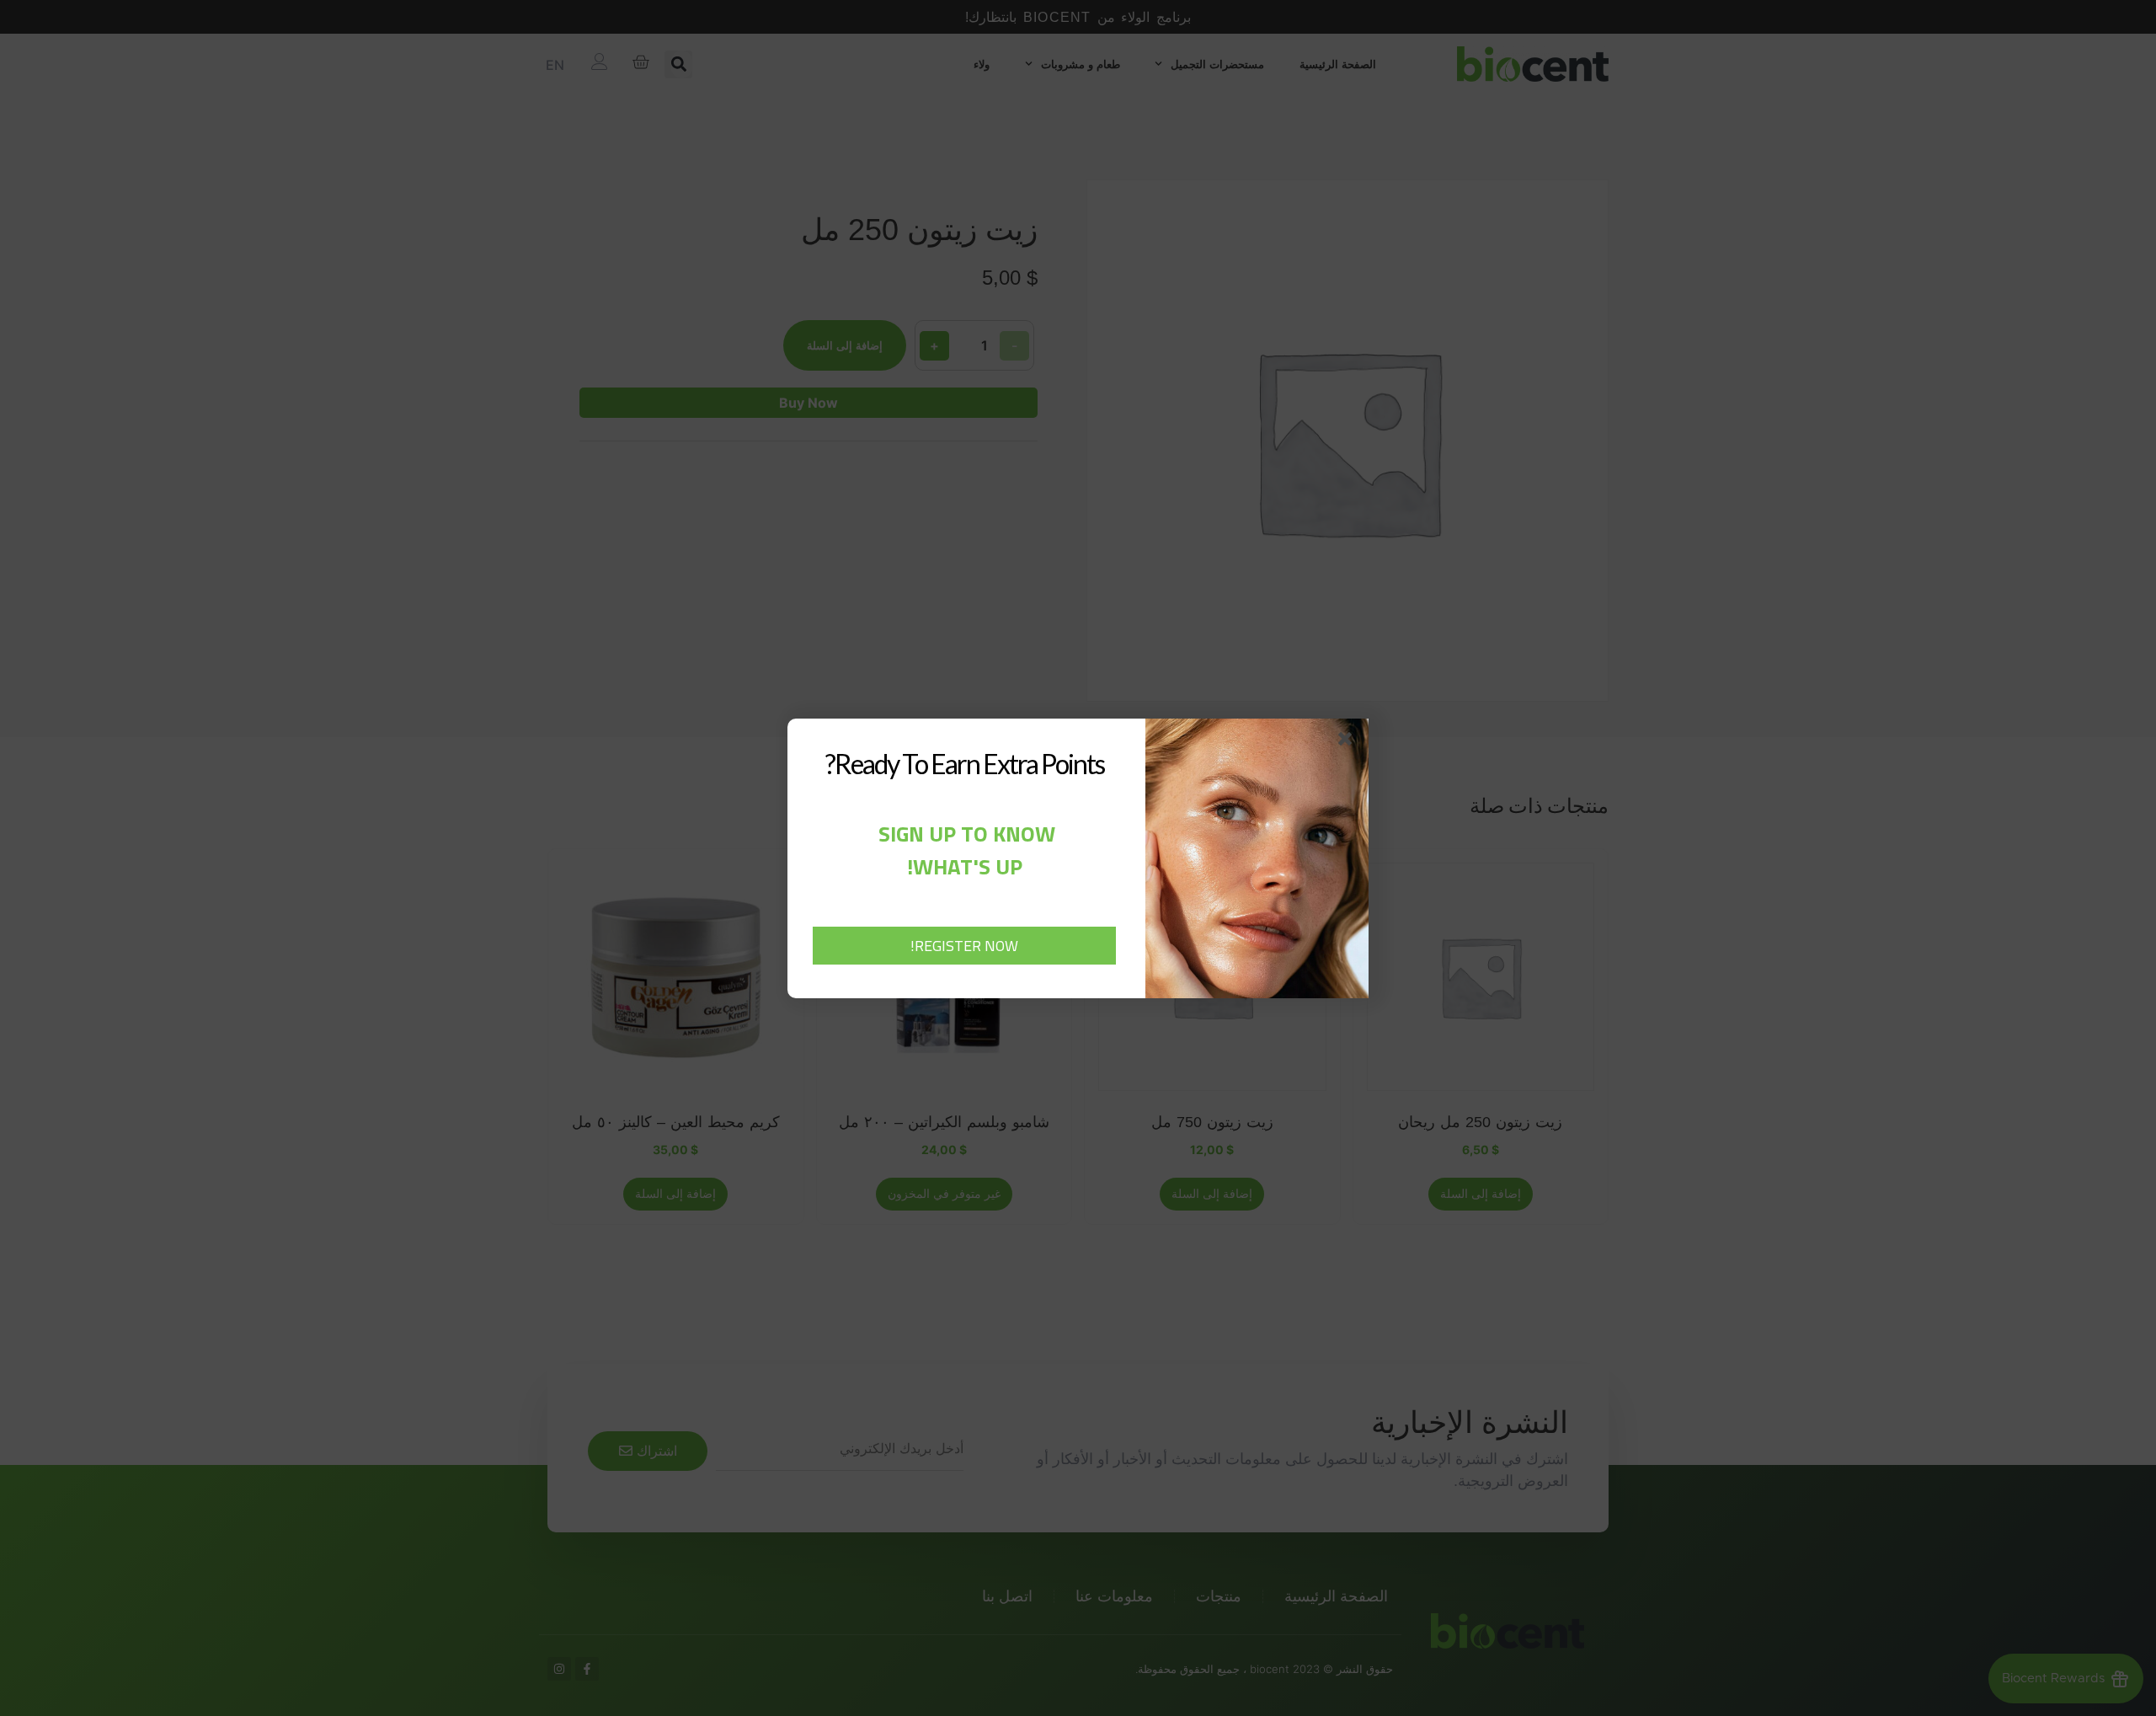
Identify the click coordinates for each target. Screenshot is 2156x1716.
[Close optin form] (1348, 742)
